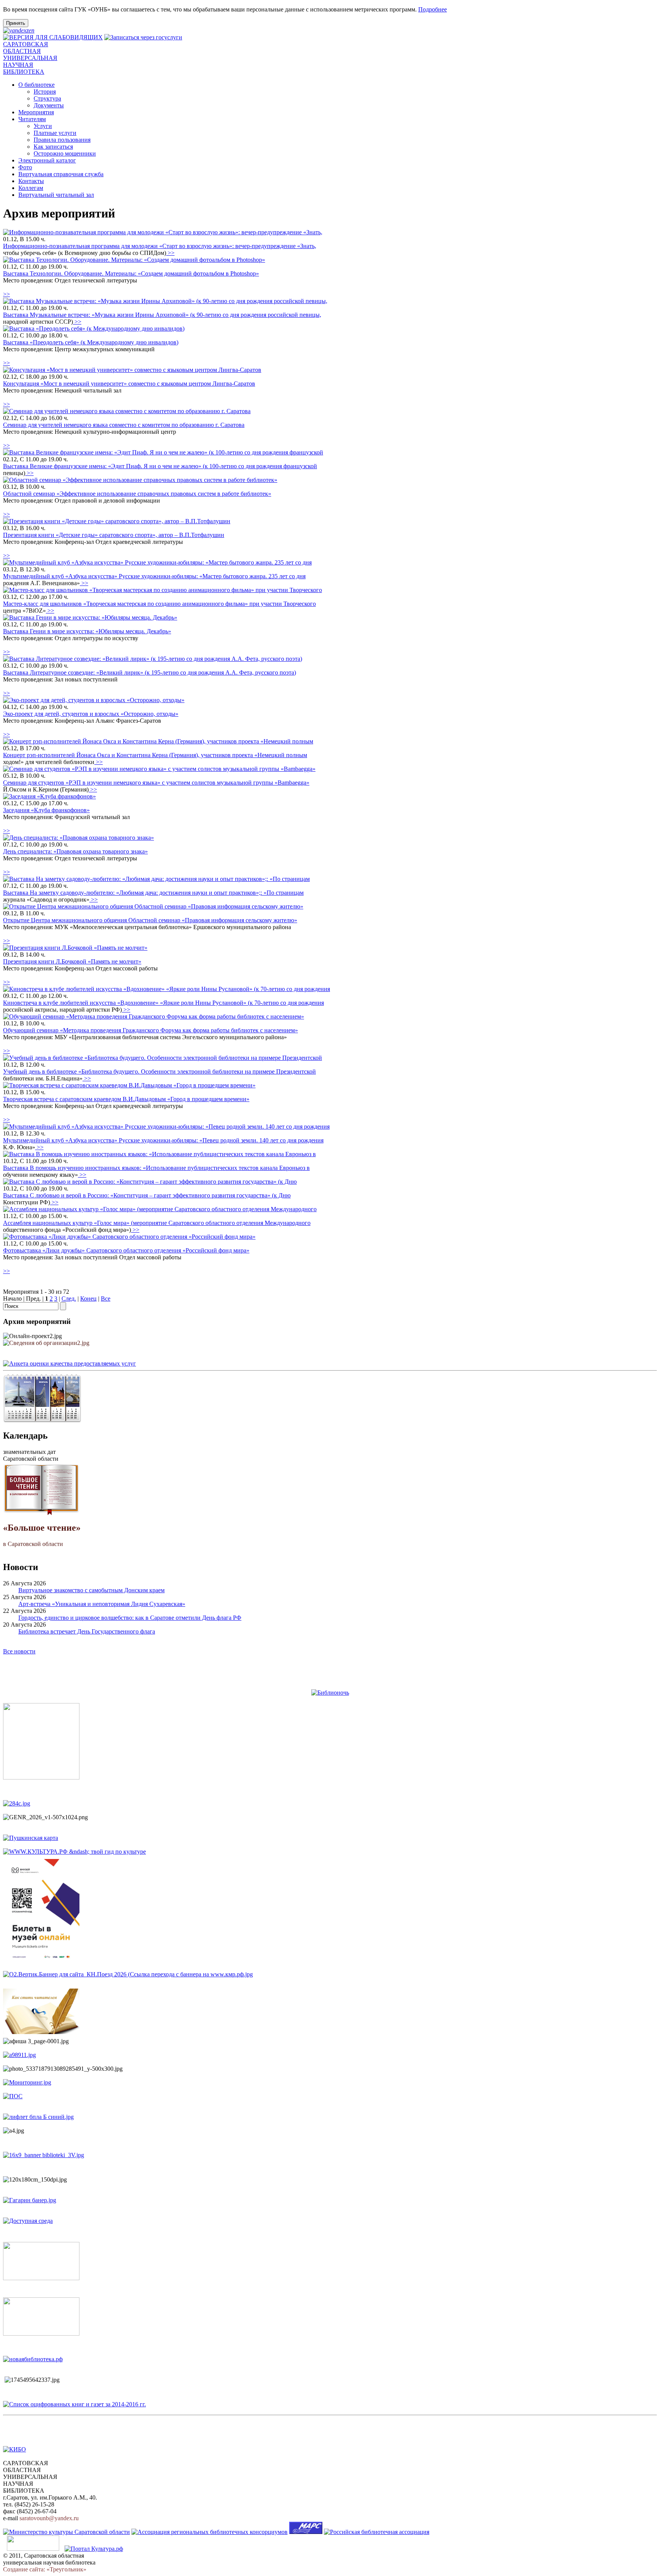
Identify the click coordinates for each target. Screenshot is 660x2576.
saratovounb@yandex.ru (49, 2518)
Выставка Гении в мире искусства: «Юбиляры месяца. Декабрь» (87, 631)
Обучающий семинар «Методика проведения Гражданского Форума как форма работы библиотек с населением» (150, 1030)
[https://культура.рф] (74, 1852)
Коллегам (31, 188)
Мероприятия (36, 112)
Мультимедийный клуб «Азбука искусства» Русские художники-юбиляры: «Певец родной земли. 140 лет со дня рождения (163, 1140)
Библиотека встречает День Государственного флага (87, 1631)
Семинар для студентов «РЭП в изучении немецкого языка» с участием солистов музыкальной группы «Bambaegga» (156, 783)
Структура (47, 98)
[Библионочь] (330, 1693)
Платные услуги (55, 133)
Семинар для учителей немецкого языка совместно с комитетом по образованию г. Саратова (124, 425)
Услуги (43, 126)
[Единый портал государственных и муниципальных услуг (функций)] (33, 2549)
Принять (16, 23)
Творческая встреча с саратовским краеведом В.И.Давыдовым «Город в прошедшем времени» (126, 1099)
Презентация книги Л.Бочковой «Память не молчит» (72, 961)
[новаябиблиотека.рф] (33, 2359)
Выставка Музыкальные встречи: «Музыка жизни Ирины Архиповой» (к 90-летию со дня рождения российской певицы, (162, 315)
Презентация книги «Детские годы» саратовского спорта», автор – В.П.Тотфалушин (114, 535)
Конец (88, 1299)
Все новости (19, 1651)
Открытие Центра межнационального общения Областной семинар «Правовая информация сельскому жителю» (150, 920)
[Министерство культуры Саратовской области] (66, 2532)
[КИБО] (15, 2449)
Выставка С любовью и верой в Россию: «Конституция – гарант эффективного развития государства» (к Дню (147, 1195)
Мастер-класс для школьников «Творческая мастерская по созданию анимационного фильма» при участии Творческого (159, 604)
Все (106, 1299)
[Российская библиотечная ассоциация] (377, 2532)
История (45, 92)
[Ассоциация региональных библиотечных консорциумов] (209, 2532)
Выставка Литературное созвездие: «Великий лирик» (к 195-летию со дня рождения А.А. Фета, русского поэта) (150, 672)
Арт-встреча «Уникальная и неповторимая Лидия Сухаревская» (102, 1604)
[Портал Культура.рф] (94, 2549)
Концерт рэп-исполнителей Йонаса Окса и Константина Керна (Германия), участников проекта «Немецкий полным (155, 755)
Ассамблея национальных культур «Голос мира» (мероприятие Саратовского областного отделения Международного (157, 1223)
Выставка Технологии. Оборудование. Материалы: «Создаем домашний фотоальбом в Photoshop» (131, 273)
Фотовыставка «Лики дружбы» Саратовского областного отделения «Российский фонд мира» (126, 1250)
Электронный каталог (47, 160)
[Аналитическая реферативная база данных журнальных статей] (306, 2532)
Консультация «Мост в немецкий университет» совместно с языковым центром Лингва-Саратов (129, 384)
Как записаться (53, 147)
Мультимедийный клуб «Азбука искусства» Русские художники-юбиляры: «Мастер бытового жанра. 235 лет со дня (154, 576)
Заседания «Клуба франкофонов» (46, 810)
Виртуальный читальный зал (56, 195)
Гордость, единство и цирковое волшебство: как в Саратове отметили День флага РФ (130, 1618)
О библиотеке (36, 85)
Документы (49, 105)
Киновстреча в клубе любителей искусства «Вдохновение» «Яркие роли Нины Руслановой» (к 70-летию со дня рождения (163, 1003)
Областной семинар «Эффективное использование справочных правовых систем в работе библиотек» (137, 494)
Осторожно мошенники (65, 153)
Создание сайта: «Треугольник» (45, 2569)
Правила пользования (62, 140)
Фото (25, 167)
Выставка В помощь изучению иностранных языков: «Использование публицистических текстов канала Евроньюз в (156, 1168)
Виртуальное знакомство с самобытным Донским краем (91, 1590)
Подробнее (433, 9)
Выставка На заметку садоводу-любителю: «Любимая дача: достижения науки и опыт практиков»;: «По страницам (153, 893)
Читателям (32, 119)
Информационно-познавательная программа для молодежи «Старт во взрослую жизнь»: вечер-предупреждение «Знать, (160, 246)
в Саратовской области (42, 1535)
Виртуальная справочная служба (61, 174)
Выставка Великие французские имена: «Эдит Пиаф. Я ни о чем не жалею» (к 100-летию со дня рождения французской (160, 466)
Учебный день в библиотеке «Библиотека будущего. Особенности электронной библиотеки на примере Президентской (159, 1071)
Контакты (31, 181)
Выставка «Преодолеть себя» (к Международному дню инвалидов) (91, 342)
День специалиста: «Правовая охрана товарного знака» (75, 851)
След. (69, 1299)
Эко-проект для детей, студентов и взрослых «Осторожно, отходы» (91, 714)
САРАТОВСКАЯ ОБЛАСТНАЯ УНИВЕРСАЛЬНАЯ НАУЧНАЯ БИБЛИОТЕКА (30, 58)
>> (170, 253)
